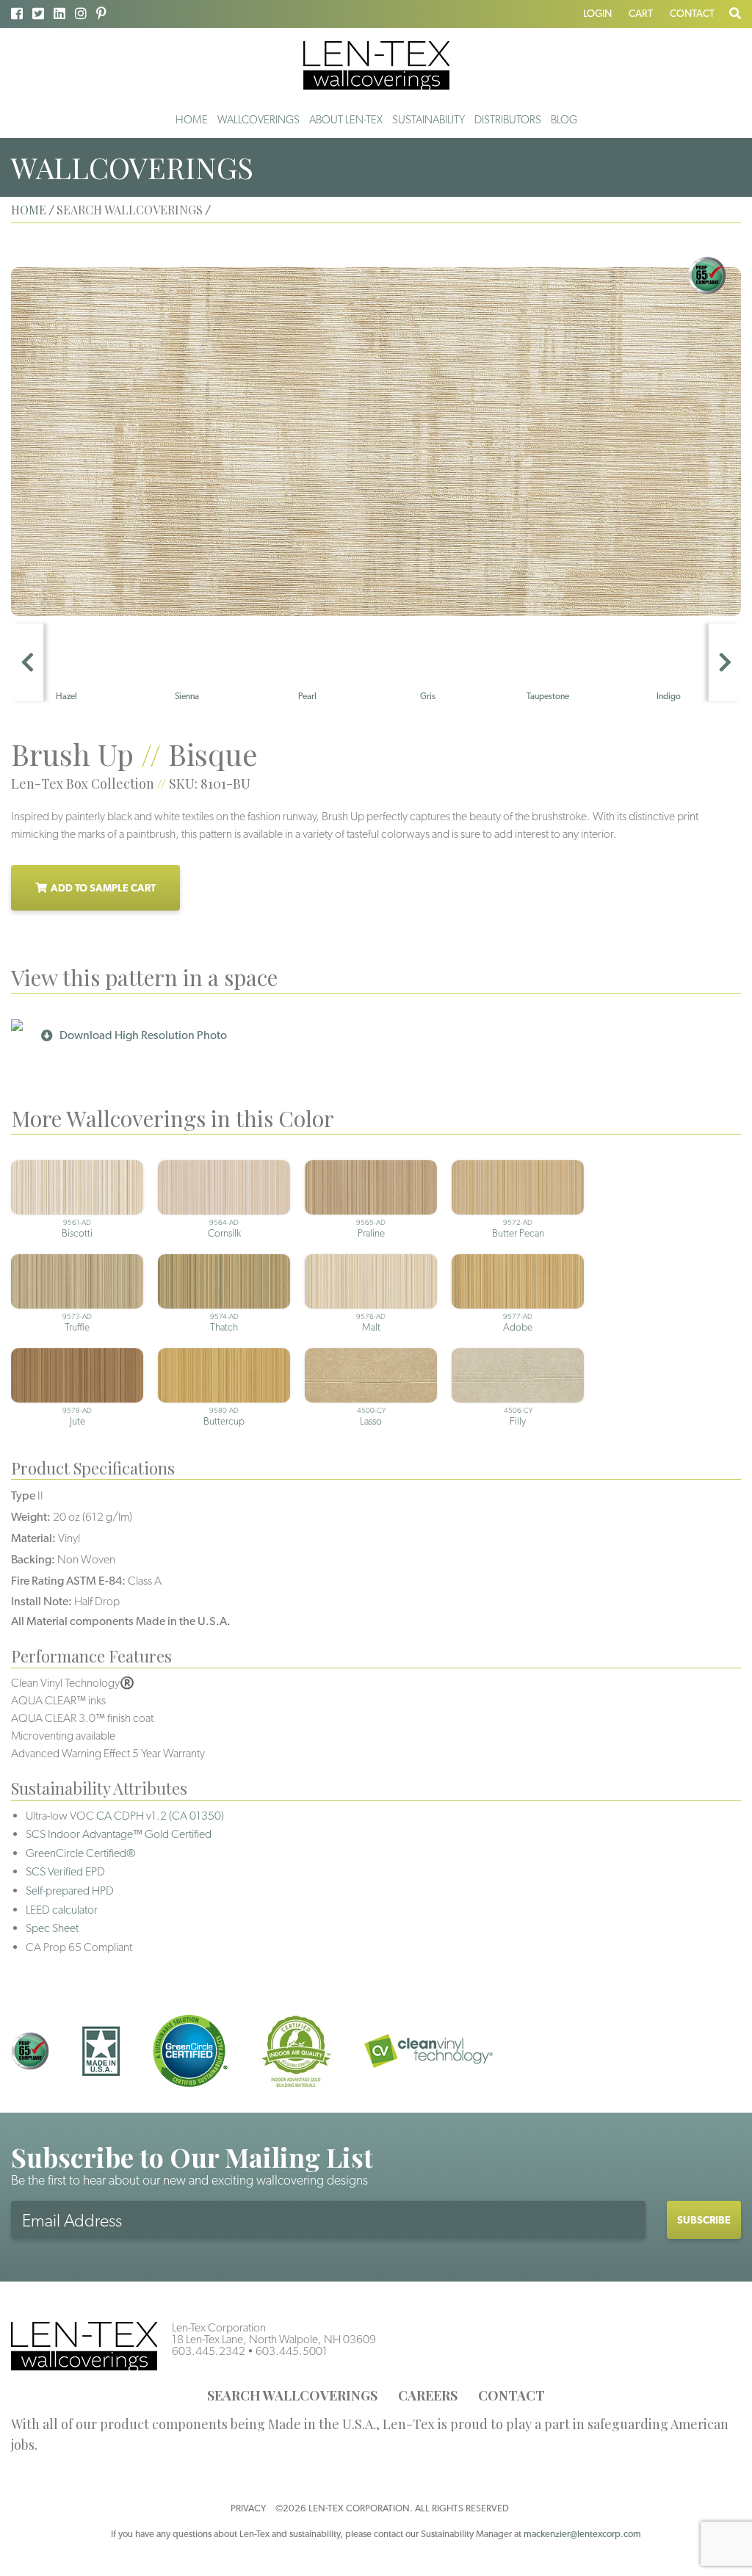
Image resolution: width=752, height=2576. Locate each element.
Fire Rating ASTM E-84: (68, 1581)
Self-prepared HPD (70, 1891)
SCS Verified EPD (65, 1871)
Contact (692, 13)
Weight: (31, 1517)
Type (23, 1495)
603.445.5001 (292, 2351)
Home (192, 120)
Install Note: (41, 1601)
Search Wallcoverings (292, 2395)
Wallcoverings (258, 120)
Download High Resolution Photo (143, 1035)
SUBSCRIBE (704, 2220)
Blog (564, 120)
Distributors (508, 120)
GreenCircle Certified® (81, 1853)
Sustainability (429, 120)
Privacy (248, 2508)
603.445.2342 (209, 2351)
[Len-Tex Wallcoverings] (376, 64)
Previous (27, 662)
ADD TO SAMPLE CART (103, 888)
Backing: (33, 1559)
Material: (33, 1538)
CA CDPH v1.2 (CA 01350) (160, 1816)
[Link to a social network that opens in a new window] (17, 14)
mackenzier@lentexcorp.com (582, 2534)
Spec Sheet (52, 1928)
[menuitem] (192, 120)
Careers (428, 2395)
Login (597, 13)
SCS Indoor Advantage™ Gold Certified (119, 1834)
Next (725, 662)
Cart (641, 13)
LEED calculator (62, 1910)
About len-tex (346, 120)
